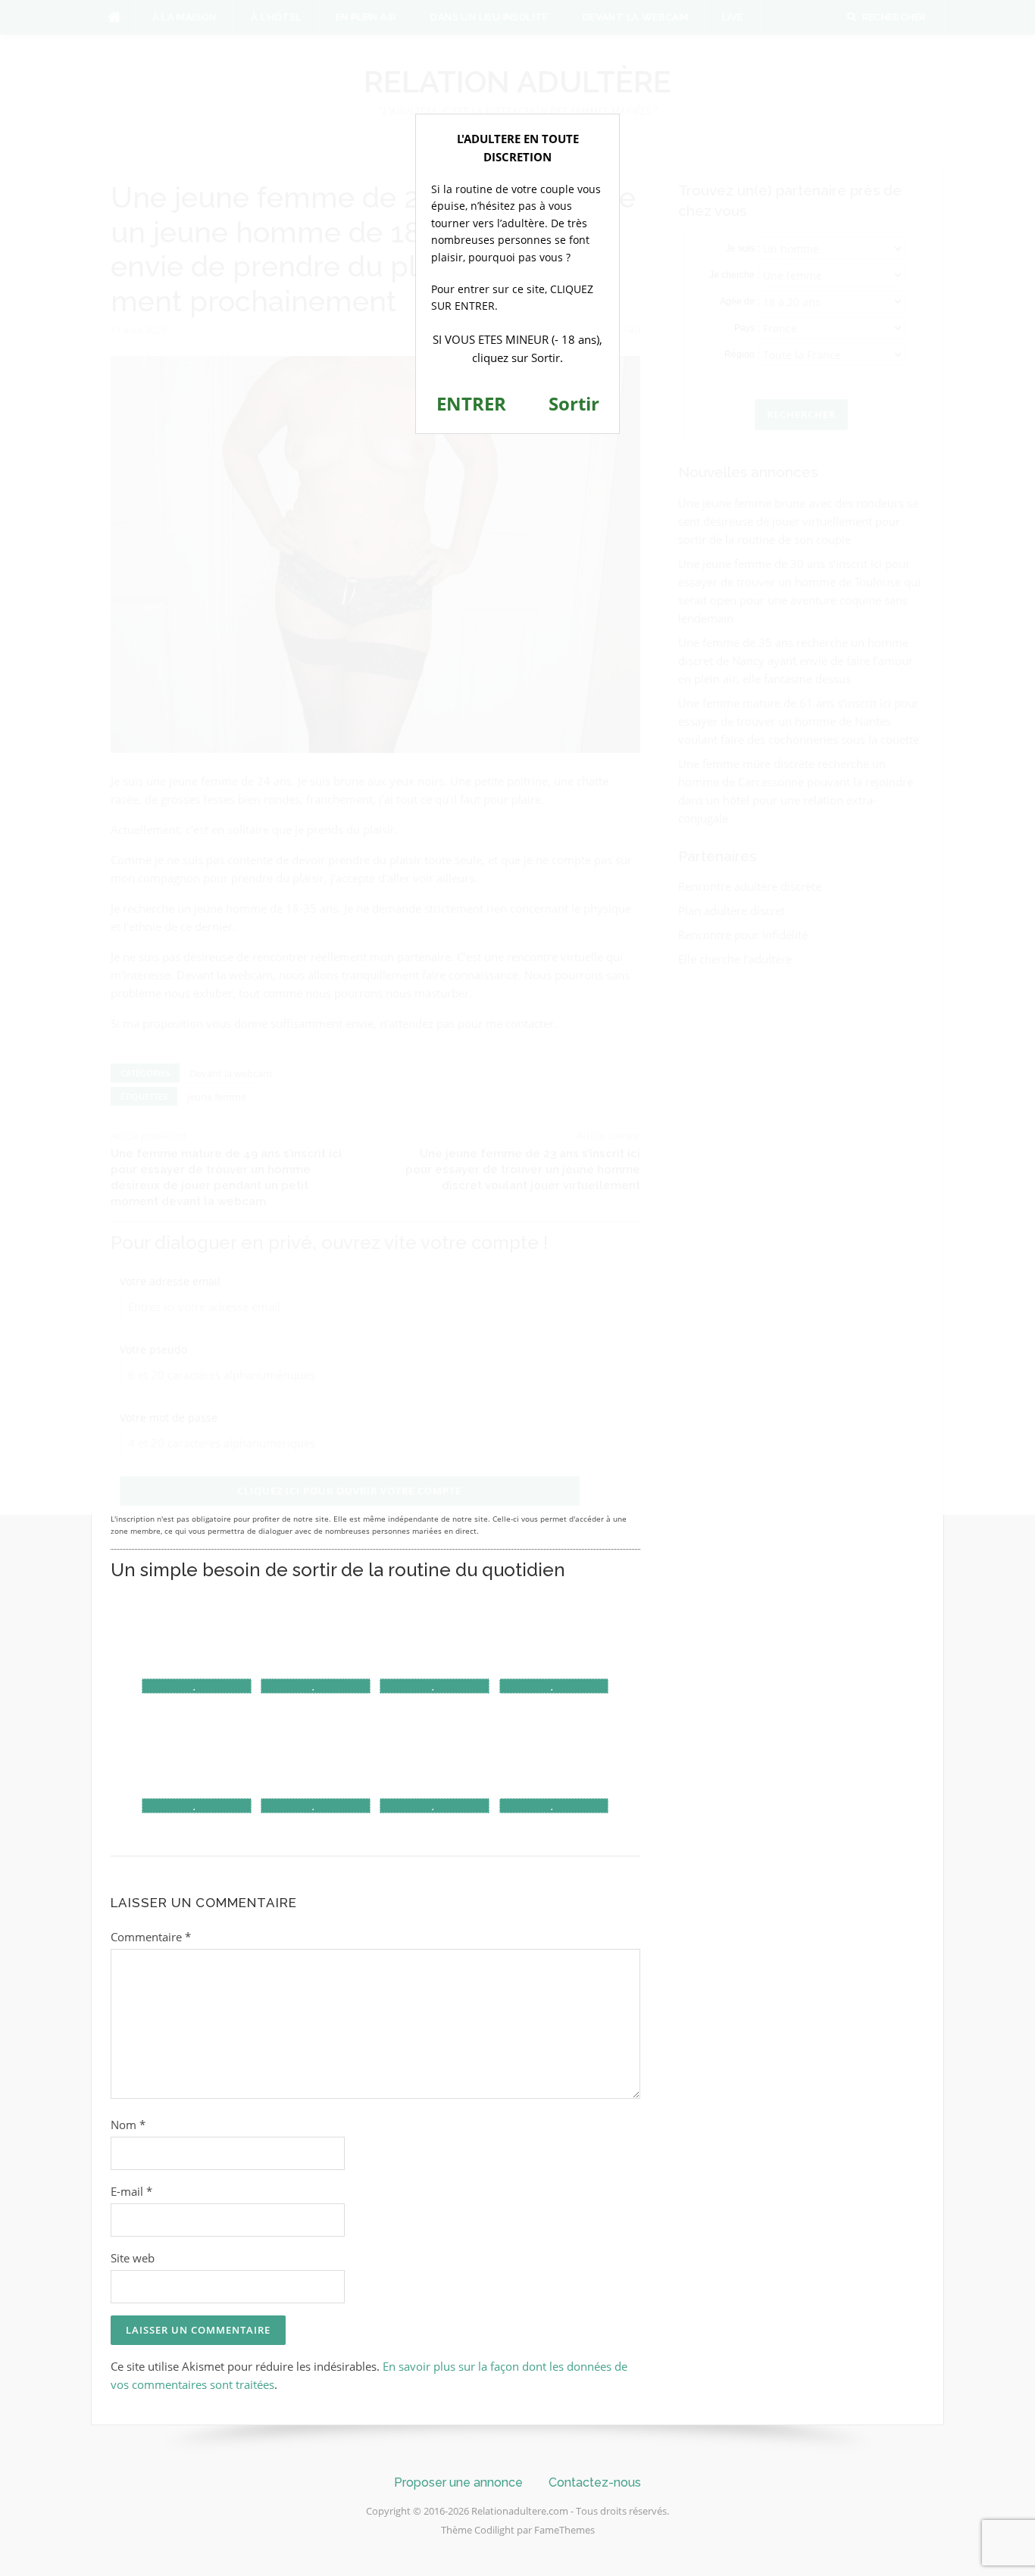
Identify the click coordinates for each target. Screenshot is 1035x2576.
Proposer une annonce (458, 2482)
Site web (133, 2258)
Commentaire (151, 1937)
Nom (128, 2125)
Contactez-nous (595, 2482)
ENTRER (471, 403)
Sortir (574, 403)
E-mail (131, 2191)
